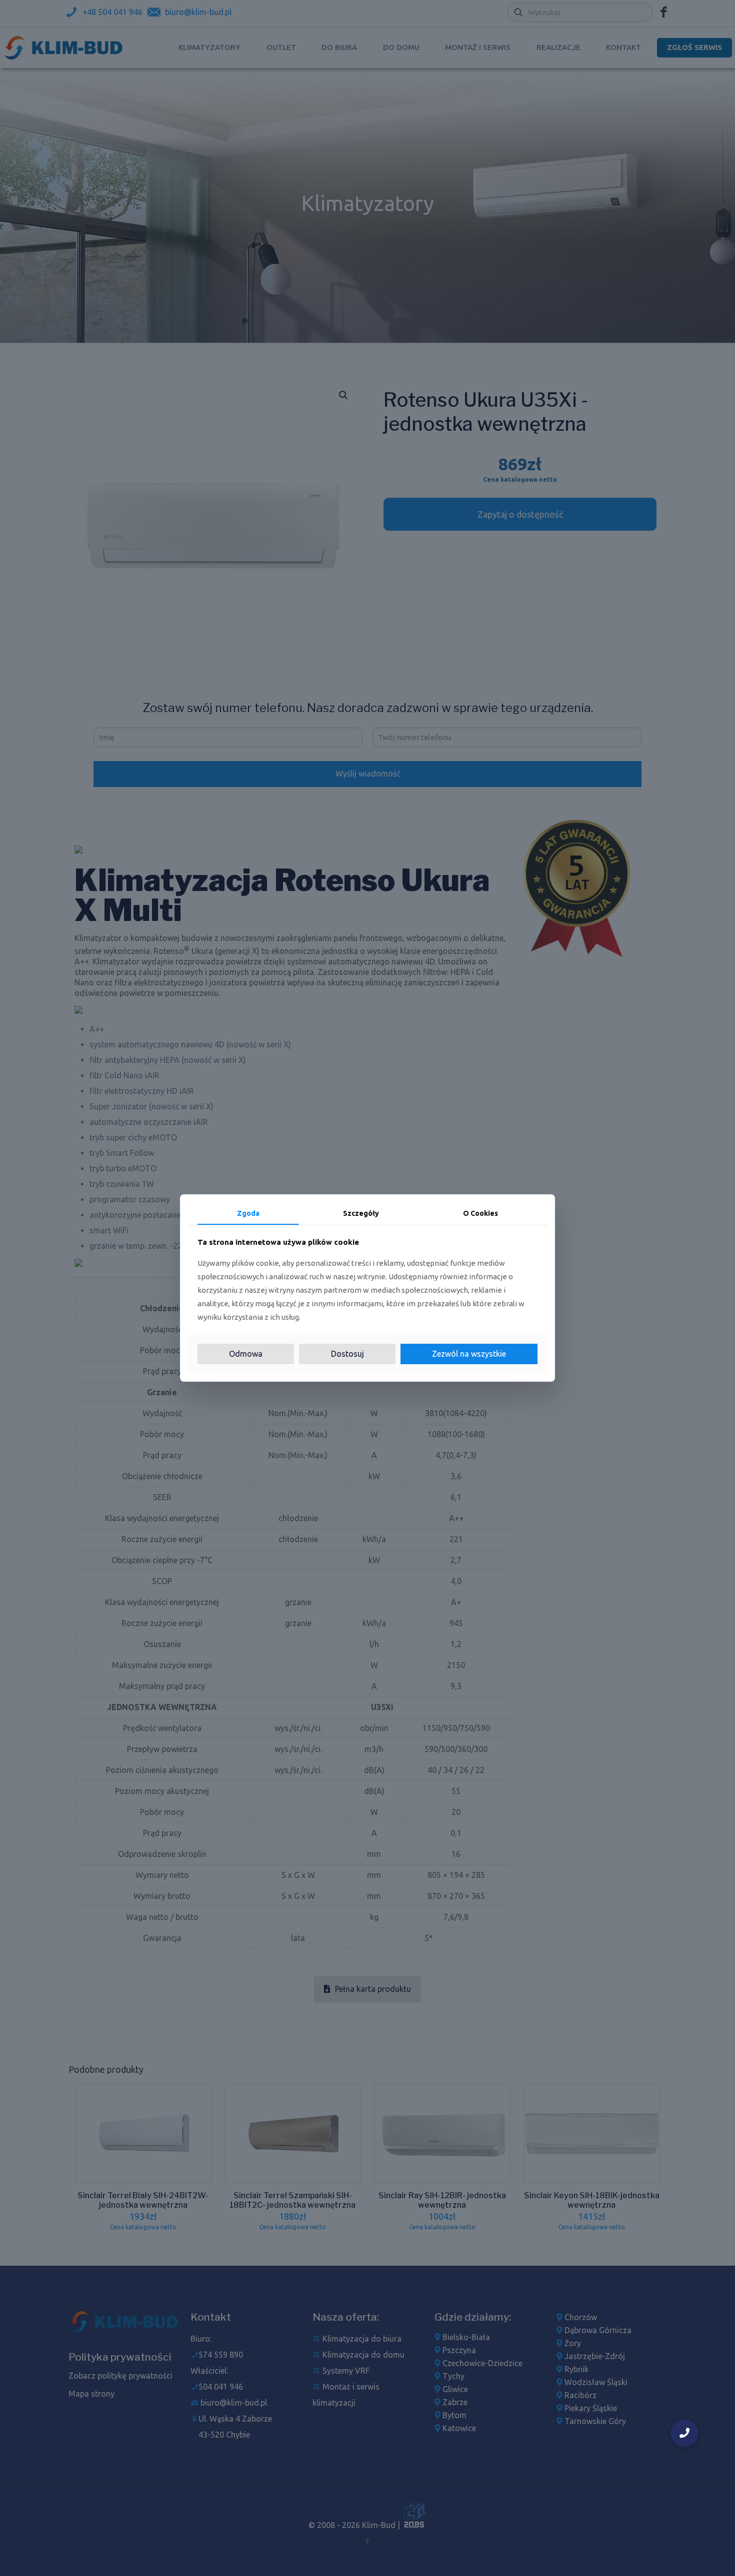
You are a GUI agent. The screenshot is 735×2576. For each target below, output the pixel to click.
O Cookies (480, 1213)
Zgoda (248, 1213)
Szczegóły (361, 1213)
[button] (684, 2433)
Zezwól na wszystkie (469, 1354)
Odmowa (246, 1354)
